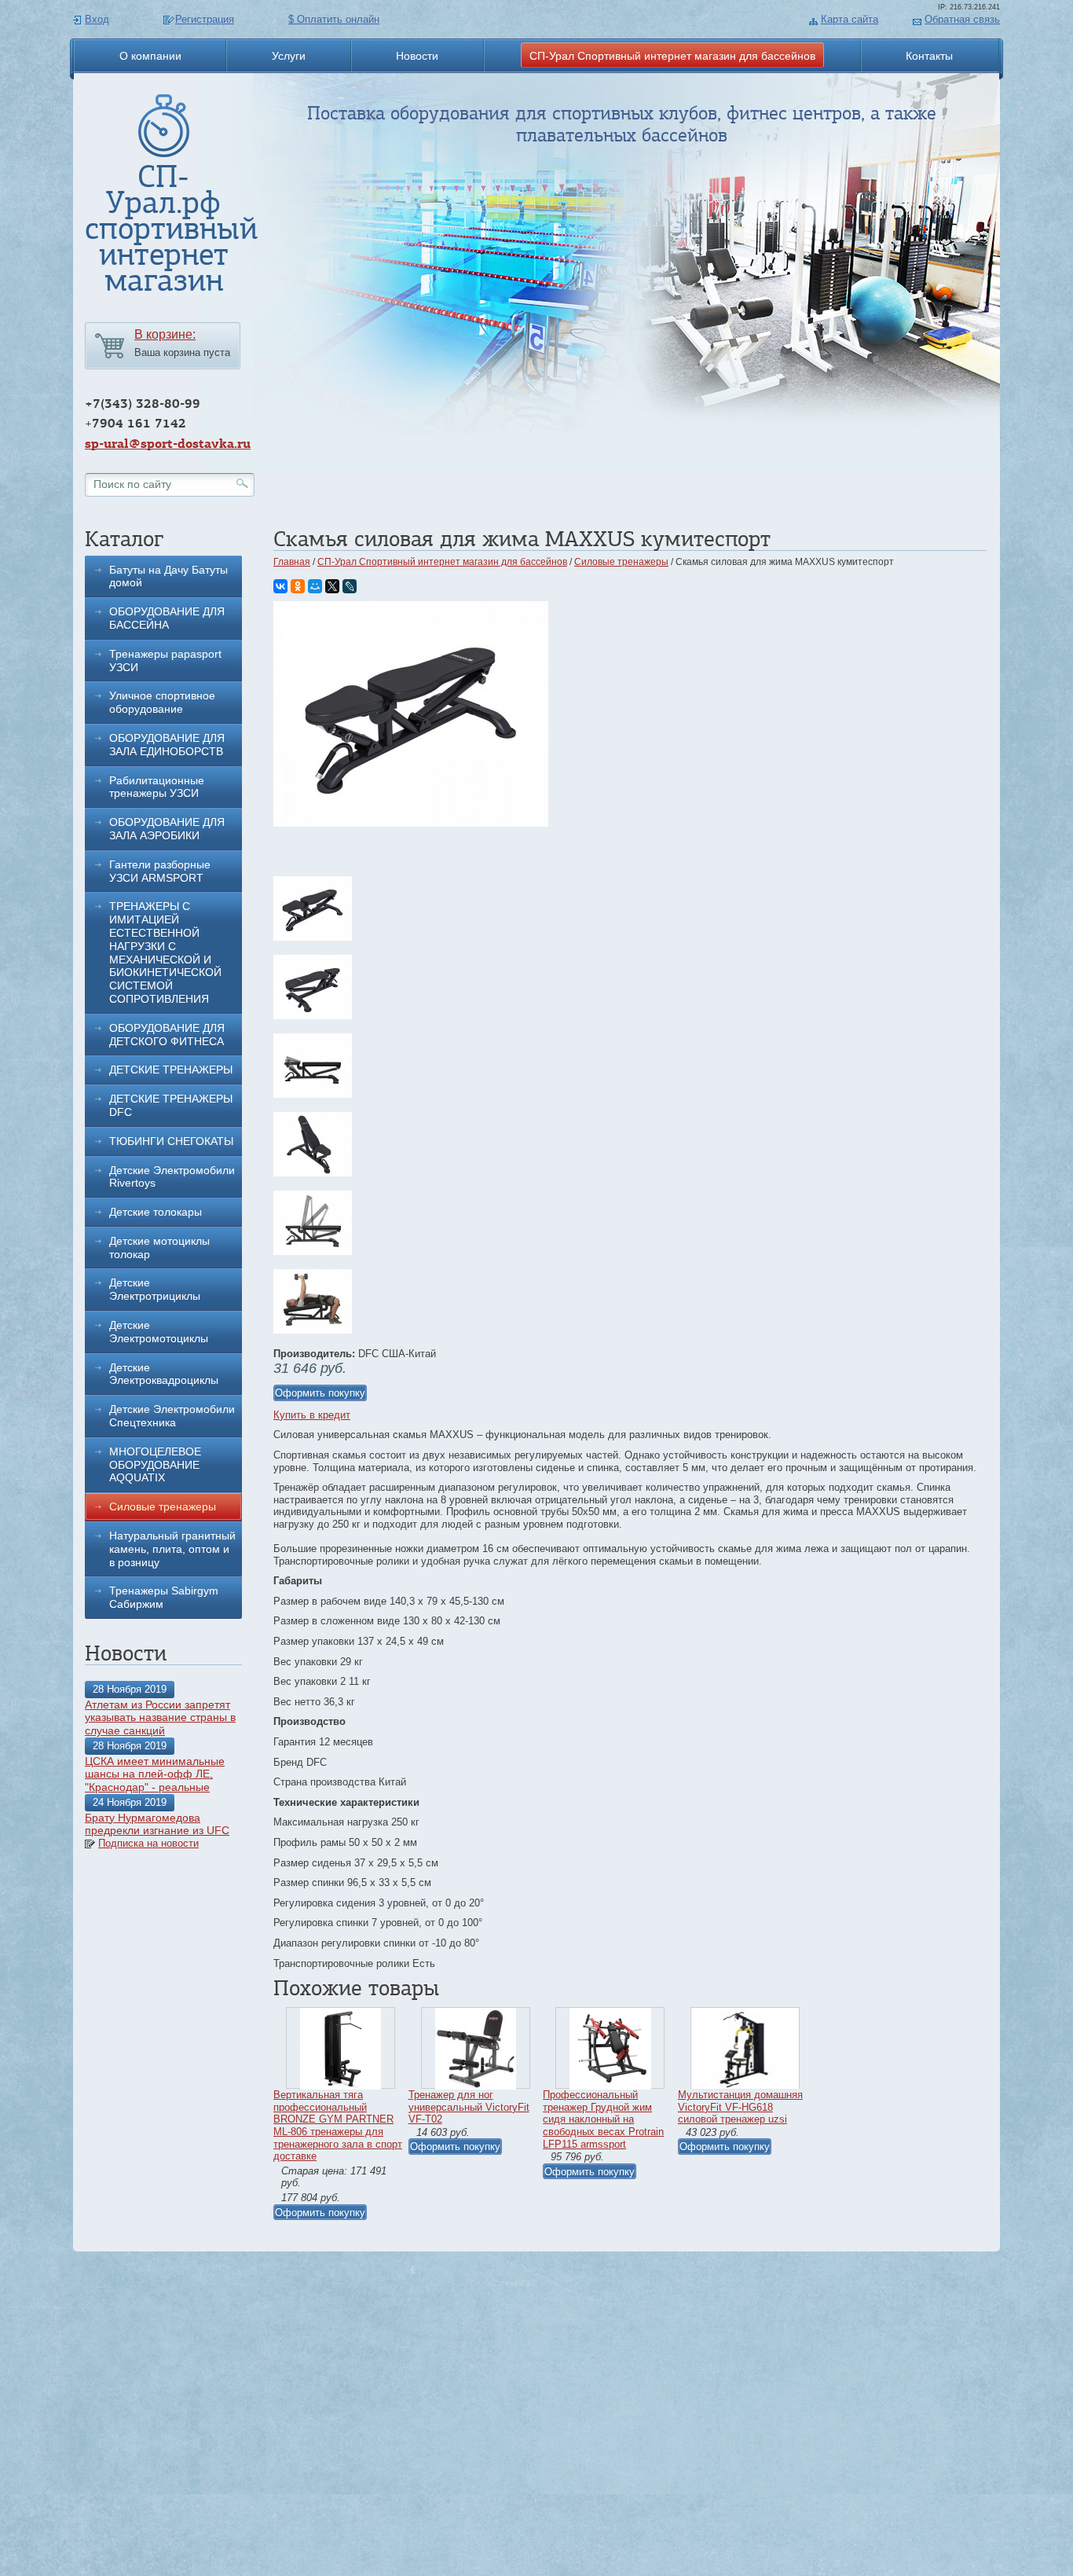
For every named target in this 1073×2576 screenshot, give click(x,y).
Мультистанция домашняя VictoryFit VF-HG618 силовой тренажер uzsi (740, 2107)
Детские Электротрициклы (155, 1289)
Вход (97, 19)
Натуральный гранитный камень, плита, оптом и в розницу (172, 1549)
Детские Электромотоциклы (159, 1332)
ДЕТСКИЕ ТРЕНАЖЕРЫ (171, 1070)
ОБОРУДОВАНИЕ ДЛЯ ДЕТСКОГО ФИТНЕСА (167, 1035)
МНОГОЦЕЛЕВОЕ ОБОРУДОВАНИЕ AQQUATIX (155, 1465)
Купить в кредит (312, 1415)
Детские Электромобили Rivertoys (172, 1177)
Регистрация (205, 19)
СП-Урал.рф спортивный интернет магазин (171, 228)
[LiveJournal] (350, 586)
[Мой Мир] (315, 586)
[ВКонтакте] (280, 586)
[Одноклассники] (298, 586)
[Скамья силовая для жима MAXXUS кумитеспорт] (411, 823)
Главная (292, 562)
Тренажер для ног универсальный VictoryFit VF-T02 (469, 2107)
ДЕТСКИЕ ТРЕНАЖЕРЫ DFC (171, 1105)
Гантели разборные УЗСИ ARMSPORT (160, 871)
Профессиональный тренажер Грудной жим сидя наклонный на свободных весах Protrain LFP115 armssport (603, 2119)
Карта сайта (850, 19)
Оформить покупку (320, 1393)
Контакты (929, 56)
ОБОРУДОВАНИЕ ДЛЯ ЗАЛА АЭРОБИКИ (167, 829)
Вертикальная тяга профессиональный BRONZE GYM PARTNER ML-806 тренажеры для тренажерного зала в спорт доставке (338, 2125)
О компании (150, 56)
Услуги (289, 56)
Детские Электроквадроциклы (164, 1374)
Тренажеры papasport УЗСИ (165, 661)
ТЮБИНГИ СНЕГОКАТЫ (171, 1141)
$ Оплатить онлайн (334, 19)
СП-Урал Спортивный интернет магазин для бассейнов (672, 56)
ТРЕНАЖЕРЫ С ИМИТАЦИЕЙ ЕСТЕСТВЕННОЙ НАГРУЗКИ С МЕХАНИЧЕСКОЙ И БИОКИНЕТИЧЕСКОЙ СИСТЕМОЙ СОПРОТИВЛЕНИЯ (165, 952)
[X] (332, 586)
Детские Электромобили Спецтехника (172, 1416)
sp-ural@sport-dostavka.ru (168, 444)
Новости (417, 56)
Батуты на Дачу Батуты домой (168, 576)
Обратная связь (962, 19)
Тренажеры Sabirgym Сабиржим (164, 1597)
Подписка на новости (148, 1843)
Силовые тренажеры (163, 1506)
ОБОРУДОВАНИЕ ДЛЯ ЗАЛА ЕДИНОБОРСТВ (167, 745)
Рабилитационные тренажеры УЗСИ (157, 787)
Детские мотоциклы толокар (159, 1248)
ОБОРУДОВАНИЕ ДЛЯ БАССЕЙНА (167, 618)
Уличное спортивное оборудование (162, 702)
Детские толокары (156, 1212)
